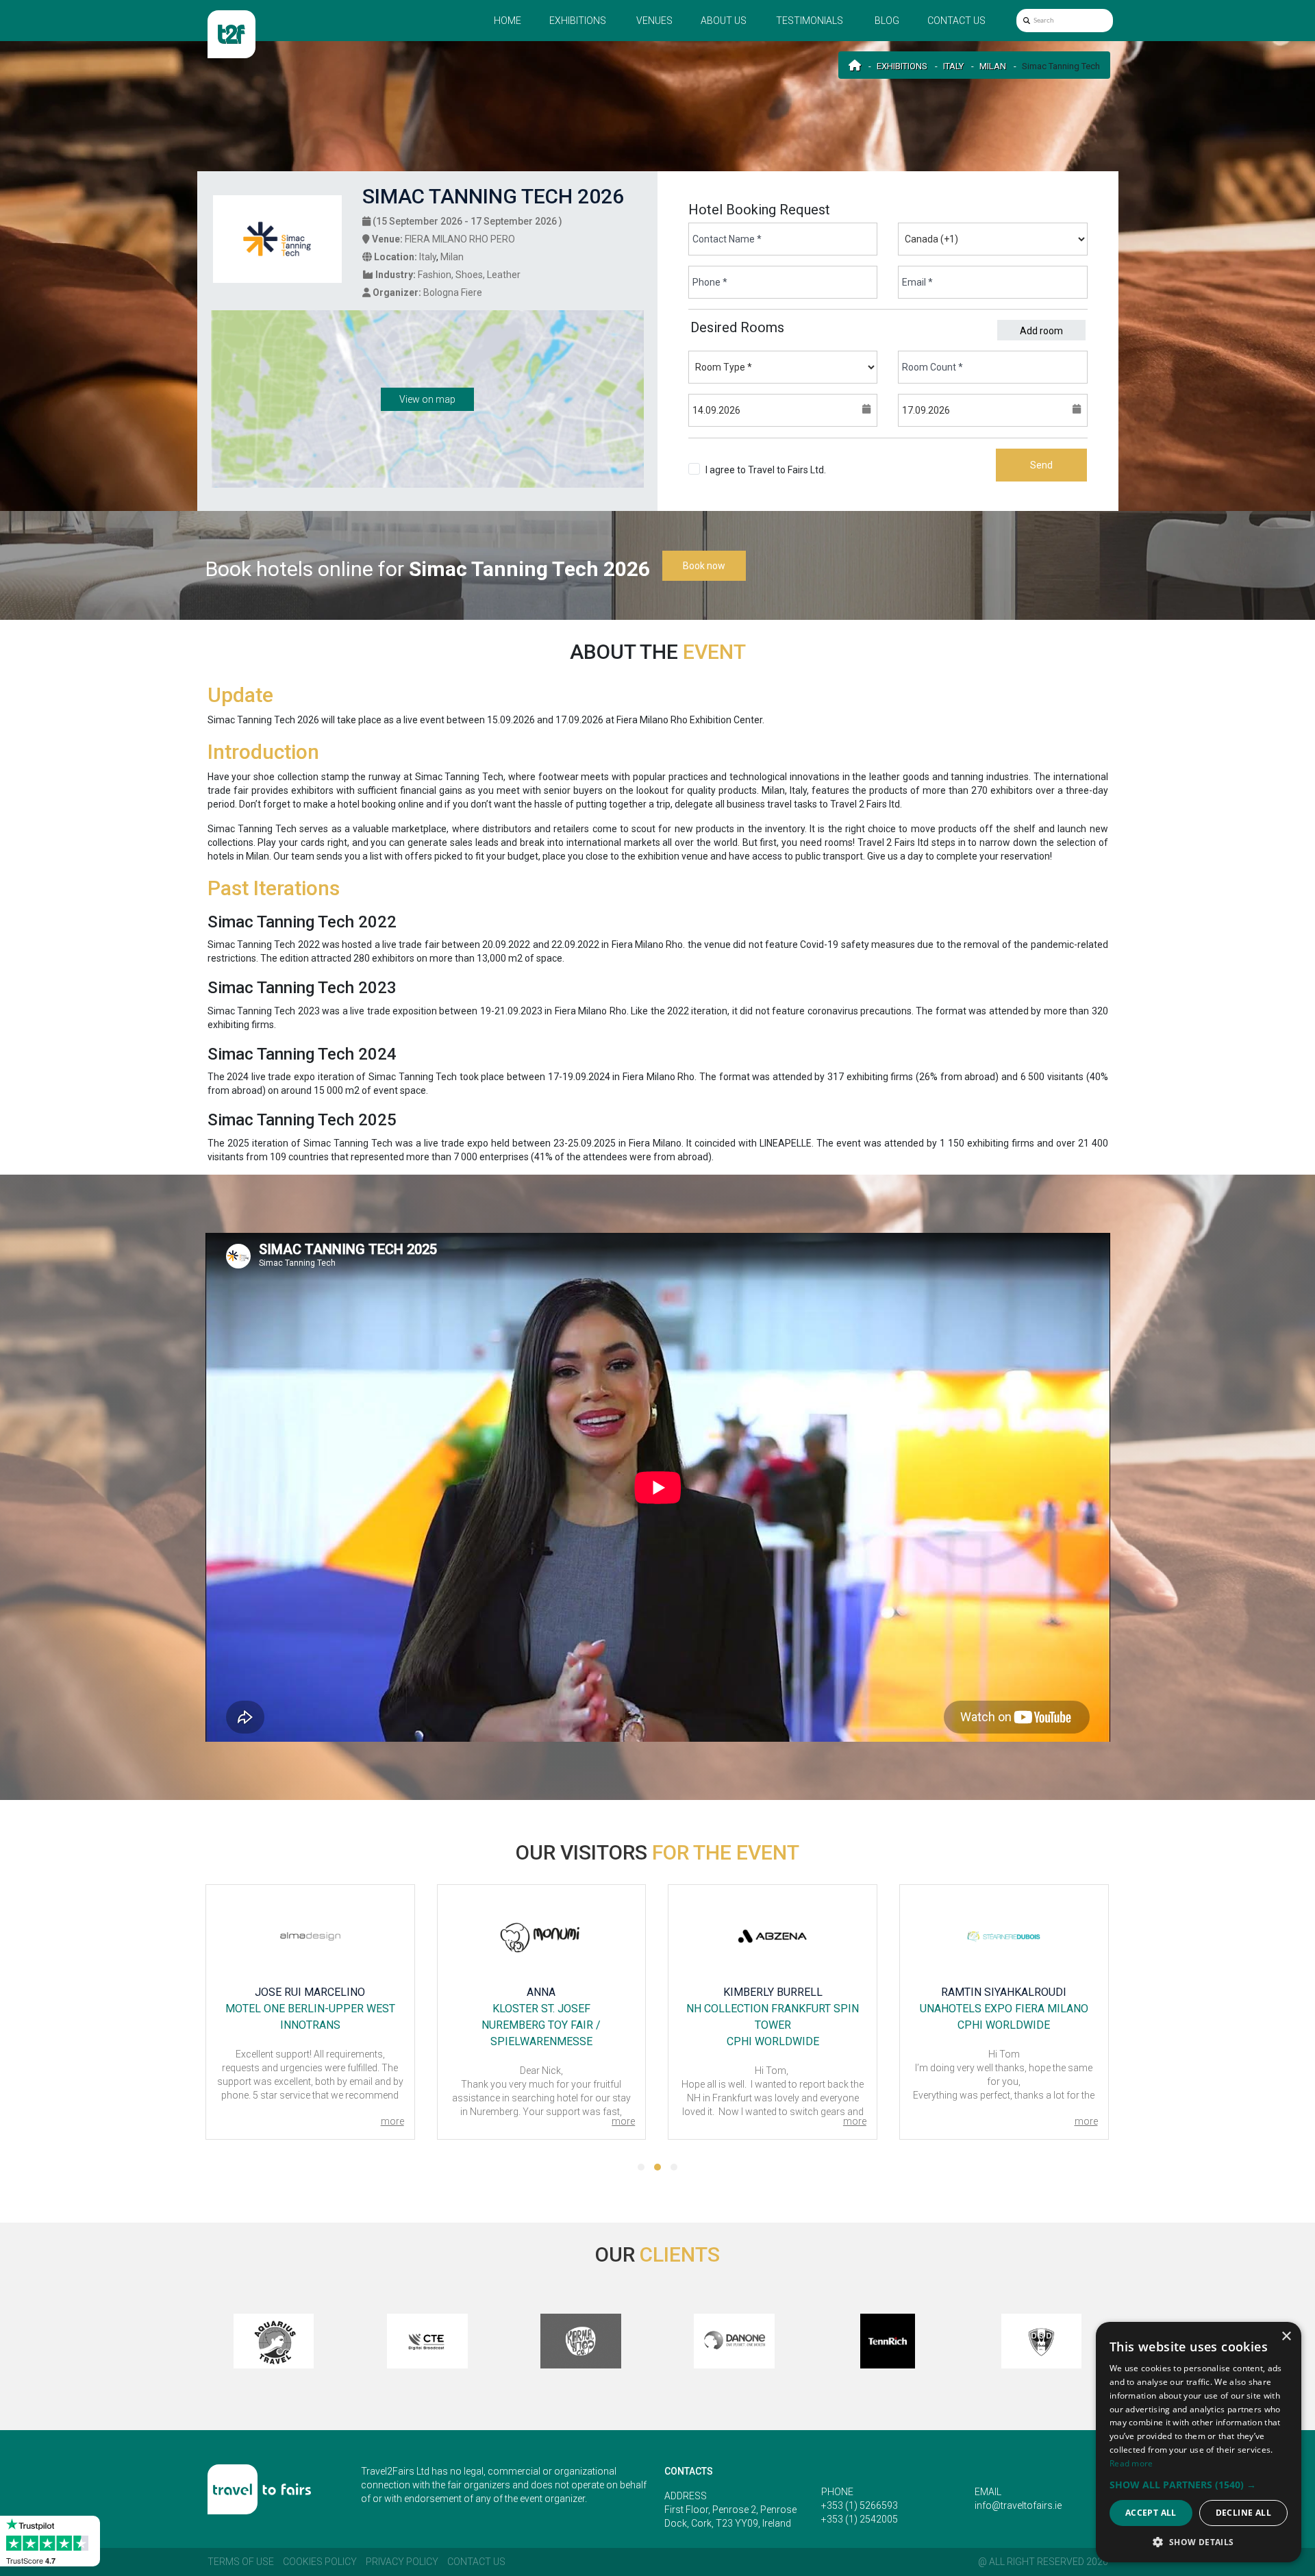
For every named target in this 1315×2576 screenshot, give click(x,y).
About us (724, 21)
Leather (504, 275)
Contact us (956, 21)
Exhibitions (578, 21)
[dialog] (1199, 2442)
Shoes (469, 275)
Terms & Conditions (748, 484)
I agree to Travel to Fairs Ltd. (766, 477)
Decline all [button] (1243, 2513)
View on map (427, 399)
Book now (704, 566)
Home (508, 21)
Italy (953, 66)
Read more (1131, 2463)
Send (1041, 465)
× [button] (1286, 2337)
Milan (993, 66)
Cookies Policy (320, 2562)
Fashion (435, 275)
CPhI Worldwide (773, 2041)
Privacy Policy (402, 2562)
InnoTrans (310, 2025)
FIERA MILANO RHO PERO (460, 239)
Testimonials (810, 21)
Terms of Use (241, 2562)
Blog (887, 21)
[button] (641, 2167)
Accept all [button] (1151, 2513)
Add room (1041, 331)
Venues (654, 21)
